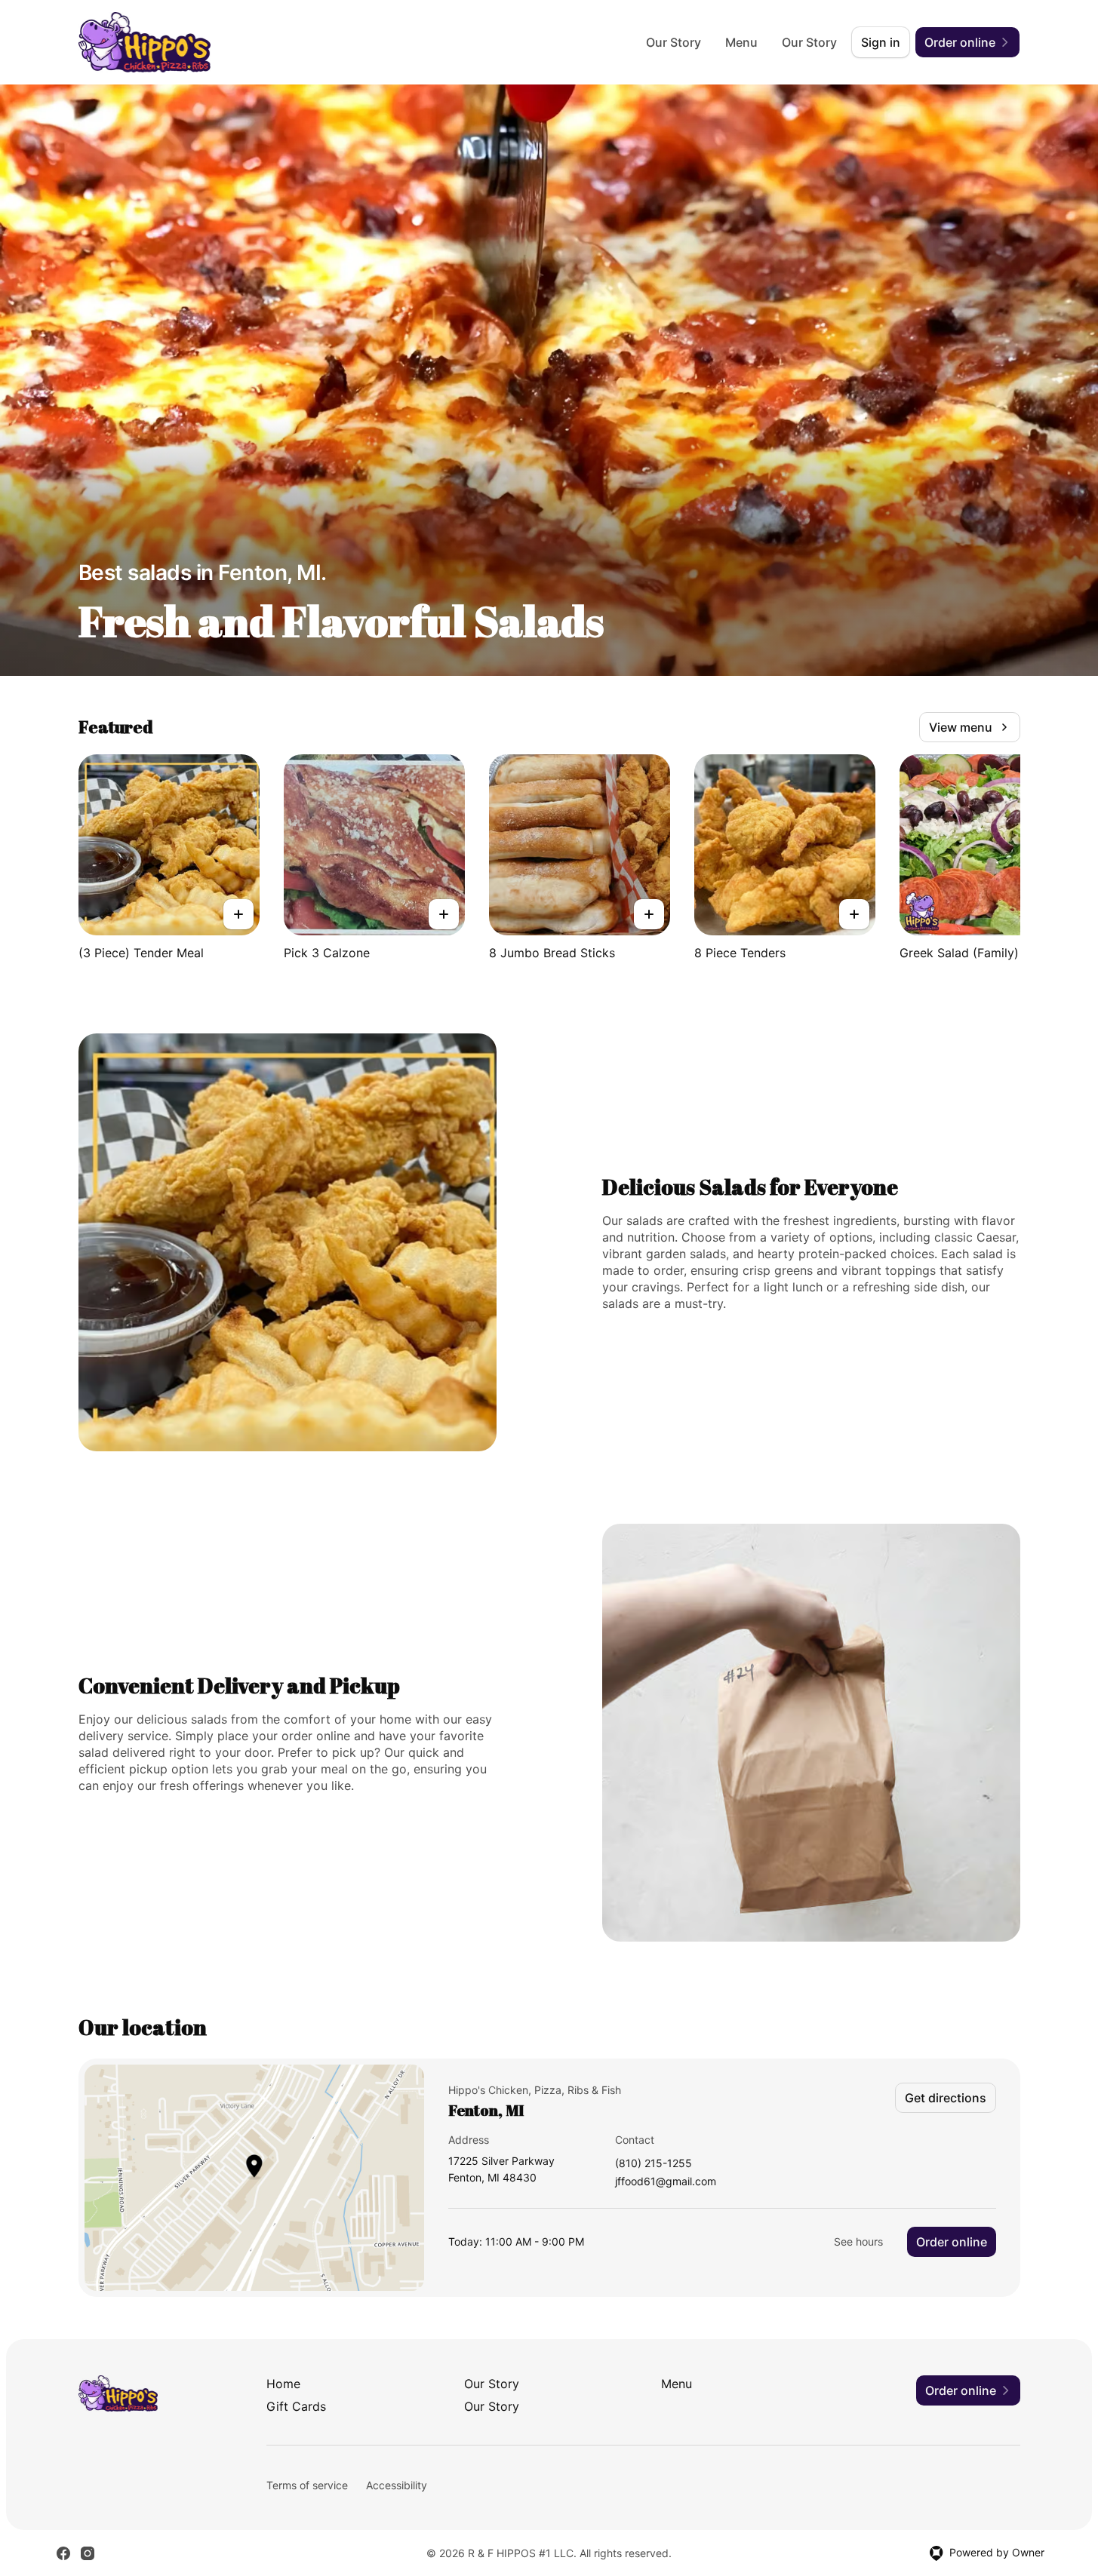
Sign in (881, 42)
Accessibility (397, 2485)
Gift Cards (296, 2406)
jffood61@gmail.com (666, 2182)
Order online (952, 2242)
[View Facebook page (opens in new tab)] (63, 2553)
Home (283, 2384)
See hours (858, 2241)
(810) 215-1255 (654, 2164)
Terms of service (307, 2485)
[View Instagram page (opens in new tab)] (88, 2553)
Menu (741, 42)
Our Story (674, 42)
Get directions (946, 2098)
